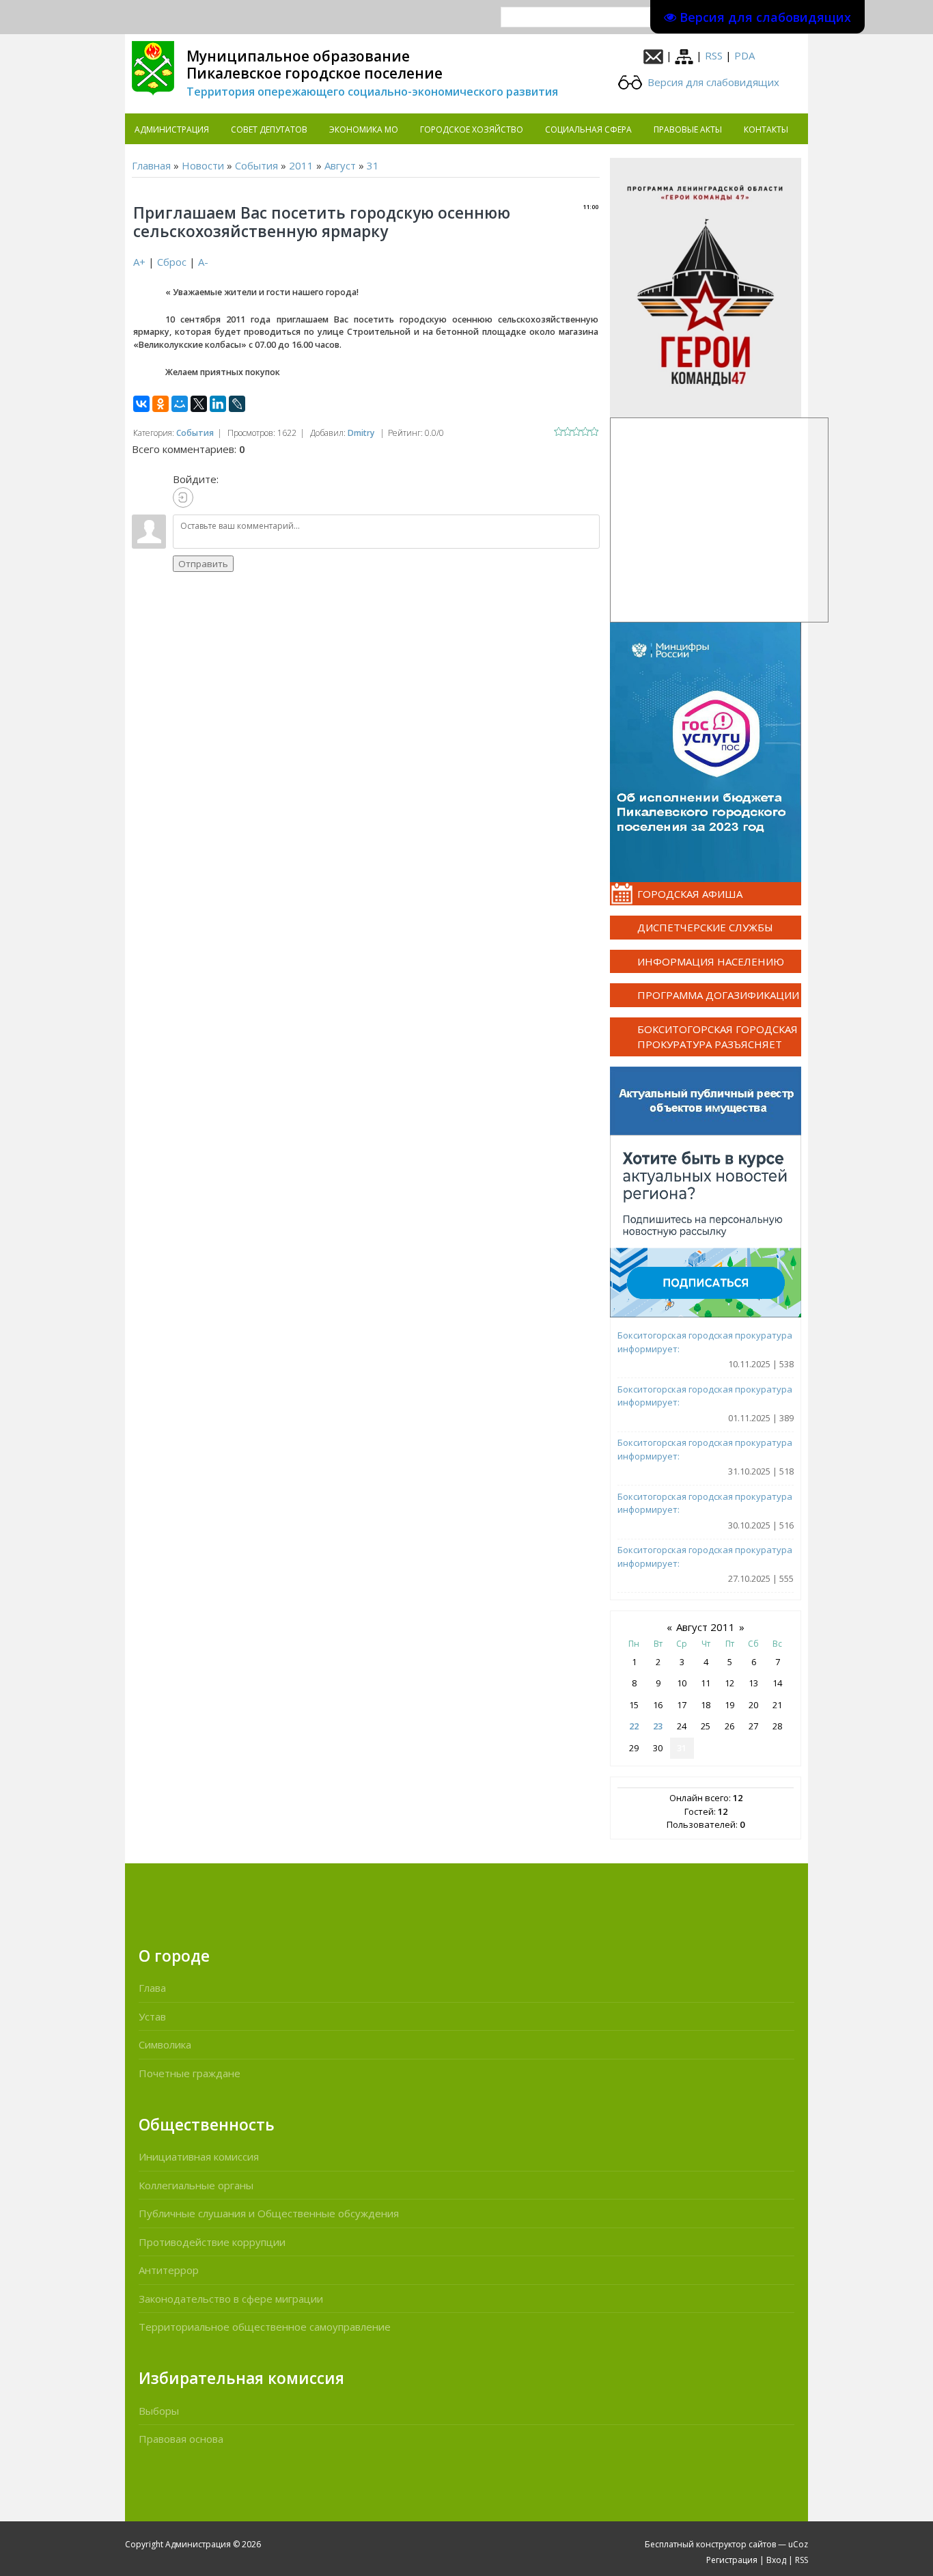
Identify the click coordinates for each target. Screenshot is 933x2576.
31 (373, 165)
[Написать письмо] (653, 55)
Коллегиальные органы (196, 2185)
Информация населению (711, 961)
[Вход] (183, 497)
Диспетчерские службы (705, 927)
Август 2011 (706, 1627)
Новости (203, 165)
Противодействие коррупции (212, 2242)
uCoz (798, 2544)
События (256, 165)
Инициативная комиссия (199, 2156)
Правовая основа (181, 2439)
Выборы (159, 2411)
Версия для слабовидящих (712, 82)
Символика (165, 2044)
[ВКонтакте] (141, 404)
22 (634, 1726)
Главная (151, 165)
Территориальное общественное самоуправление (265, 2327)
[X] (199, 404)
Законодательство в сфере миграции (231, 2299)
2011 (301, 165)
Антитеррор (169, 2270)
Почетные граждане (190, 2073)
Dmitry (361, 433)
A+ (139, 262)
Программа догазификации (718, 995)
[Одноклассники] (161, 404)
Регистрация (732, 2560)
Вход (776, 2560)
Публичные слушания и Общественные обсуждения (269, 2213)
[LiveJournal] (237, 404)
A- (203, 262)
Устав (152, 2016)
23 (658, 1726)
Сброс (172, 262)
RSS (714, 55)
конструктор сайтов (736, 2544)
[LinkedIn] (218, 404)
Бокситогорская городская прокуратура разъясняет (718, 1037)
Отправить (203, 564)
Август (340, 165)
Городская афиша (690, 894)
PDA (744, 55)
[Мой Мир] (180, 404)
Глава (152, 1988)
